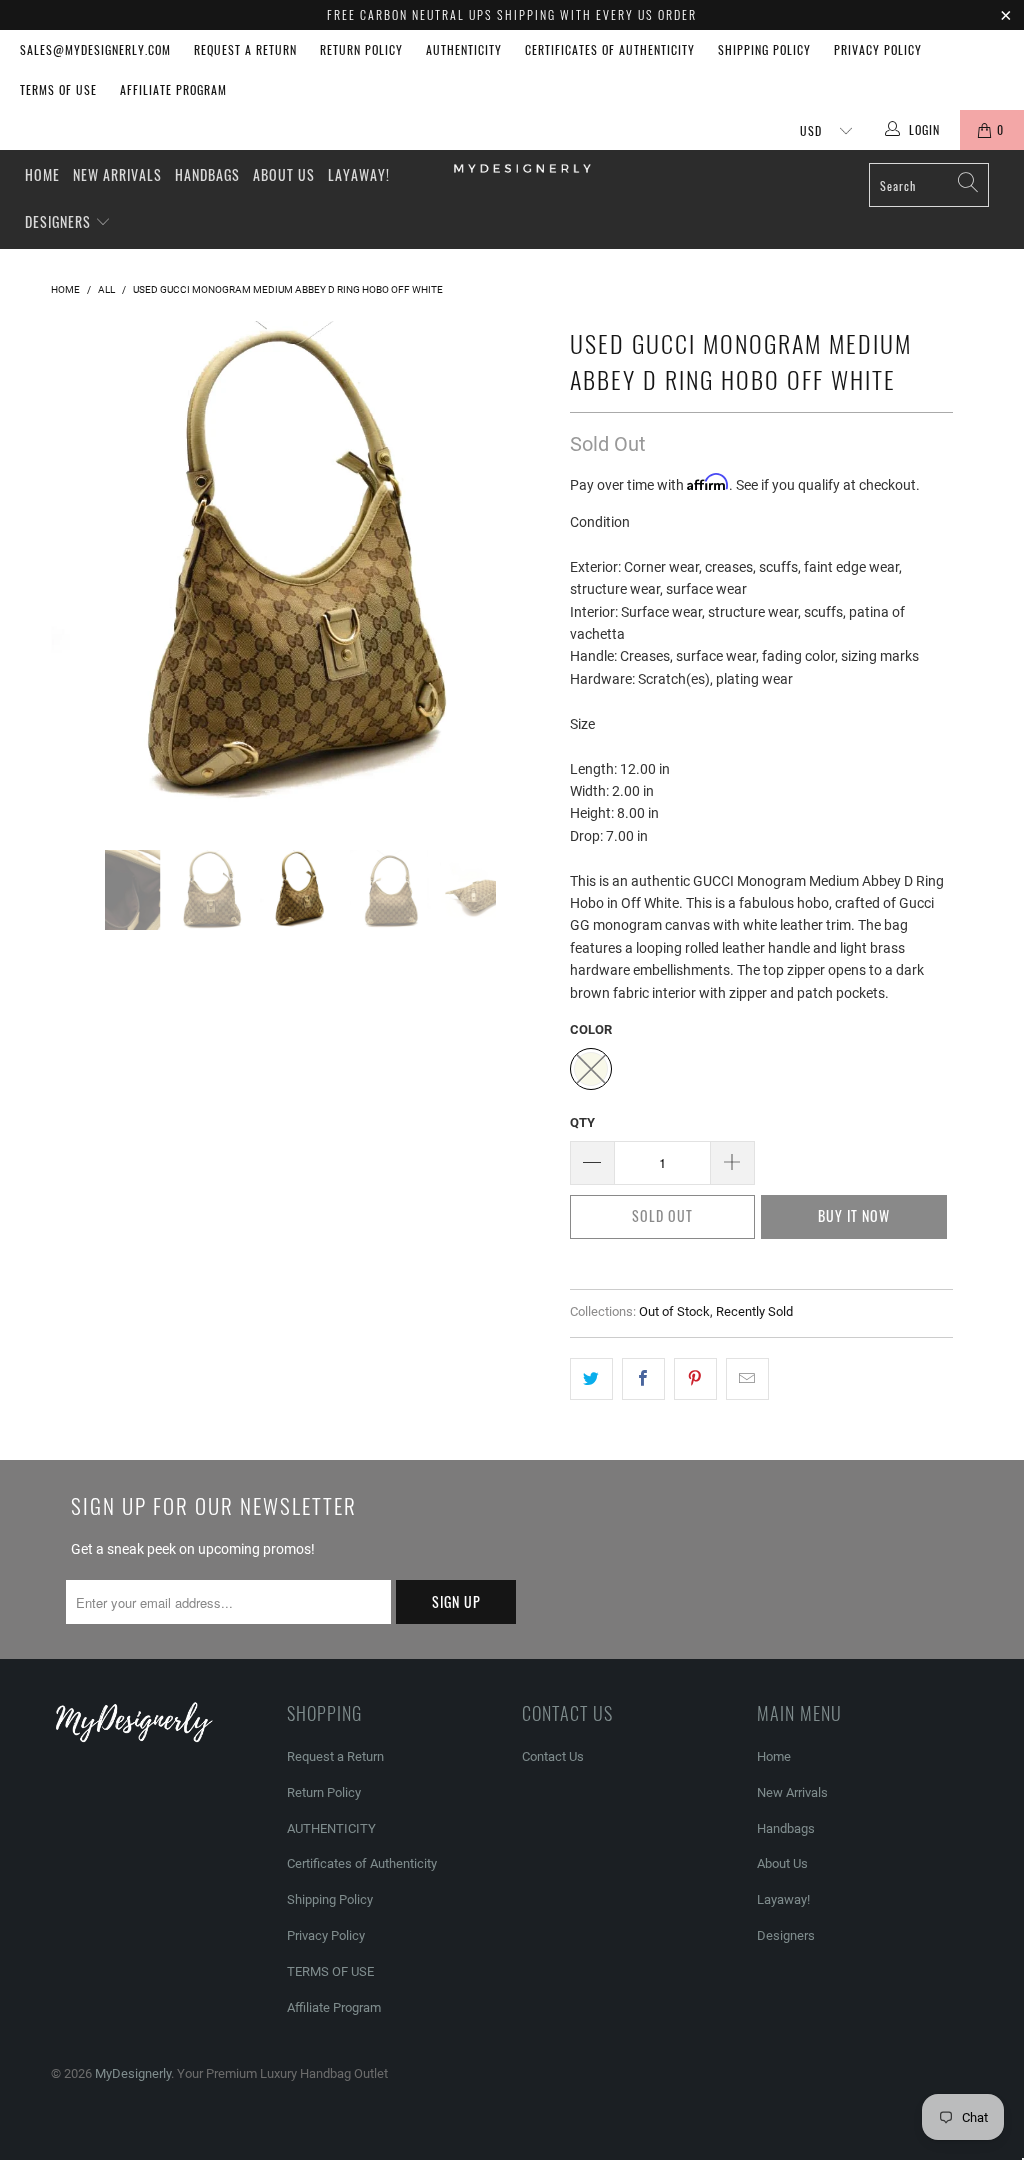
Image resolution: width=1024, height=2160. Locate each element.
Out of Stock (674, 1311)
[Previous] (77, 570)
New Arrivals (117, 174)
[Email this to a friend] (747, 1379)
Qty (582, 1122)
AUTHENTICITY (464, 49)
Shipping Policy (764, 49)
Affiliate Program (173, 89)
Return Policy (361, 49)
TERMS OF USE (58, 89)
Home (42, 174)
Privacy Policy (878, 49)
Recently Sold (754, 1311)
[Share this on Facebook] (643, 1379)
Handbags (207, 174)
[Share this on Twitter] (591, 1379)
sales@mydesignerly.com (95, 49)
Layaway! (359, 174)
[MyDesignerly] (522, 167)
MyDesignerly (133, 2073)
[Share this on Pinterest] (695, 1379)
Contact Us (553, 1756)
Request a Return (245, 49)
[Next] (523, 570)
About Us (284, 174)
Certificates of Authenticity (610, 49)
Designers (60, 221)
